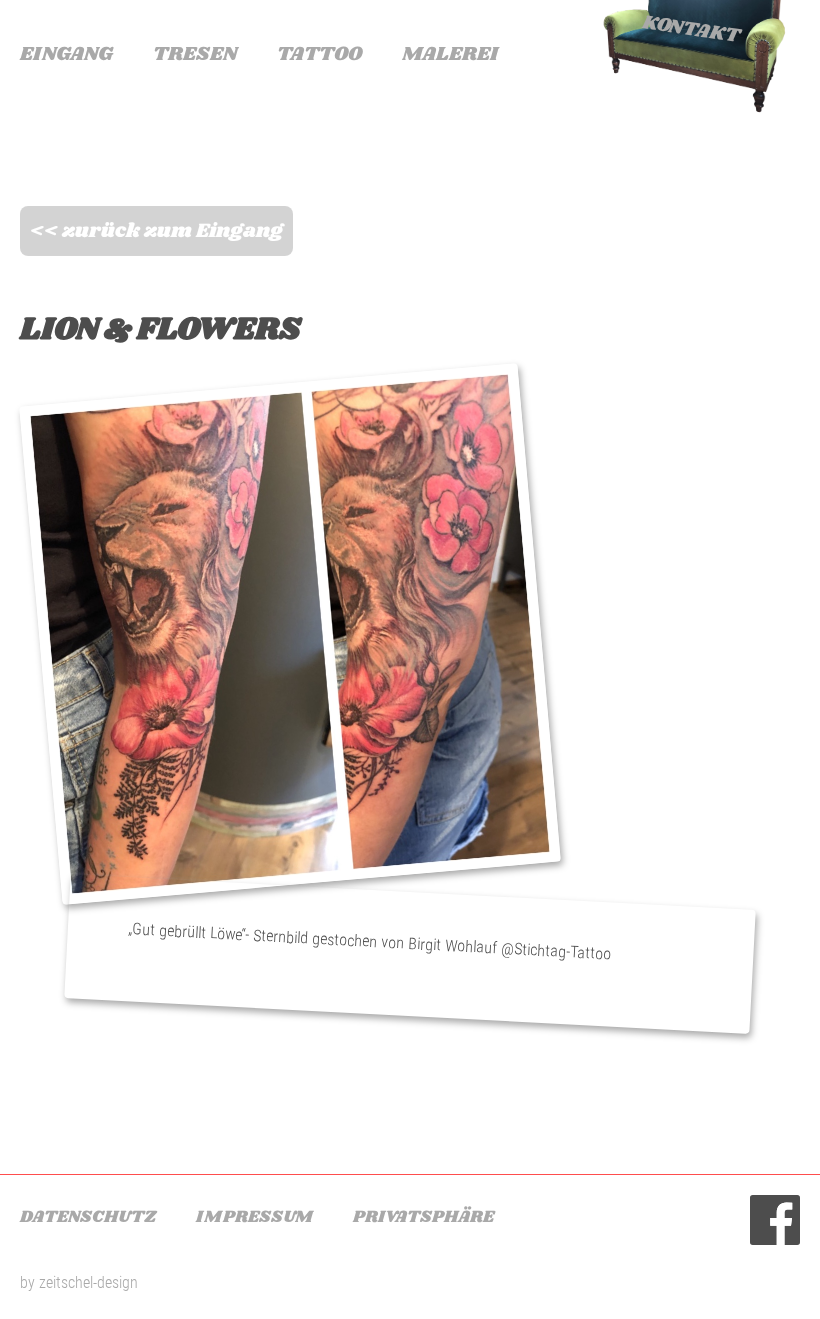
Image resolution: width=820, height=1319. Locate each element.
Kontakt (690, 29)
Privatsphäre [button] (423, 1217)
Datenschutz (88, 1217)
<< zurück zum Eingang (156, 231)
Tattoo (319, 54)
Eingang (66, 54)
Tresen (195, 54)
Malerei (450, 54)
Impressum (254, 1217)
